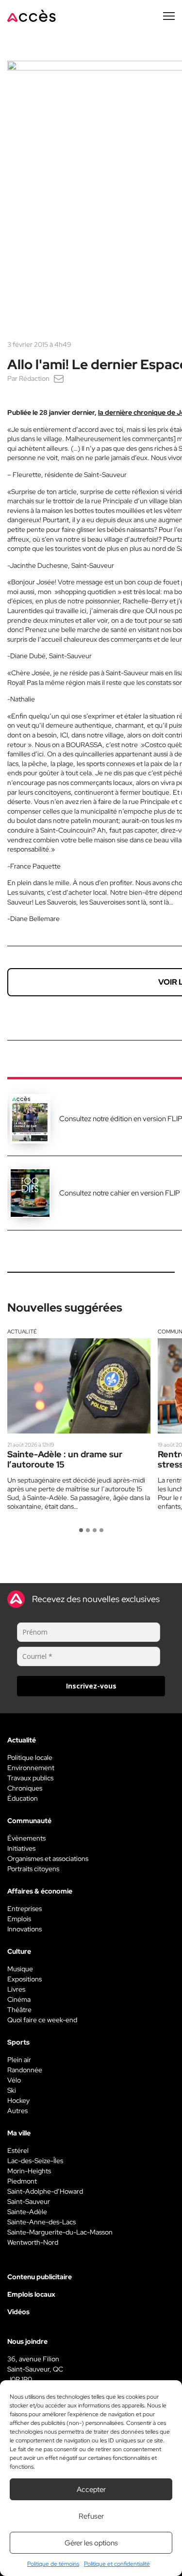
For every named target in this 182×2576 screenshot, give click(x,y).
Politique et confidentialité (117, 2564)
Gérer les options (91, 2543)
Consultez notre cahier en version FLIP (120, 1193)
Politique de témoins (53, 2564)
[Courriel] (59, 378)
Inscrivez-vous (91, 1686)
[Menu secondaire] (169, 16)
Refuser (91, 2516)
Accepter (91, 2490)
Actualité (22, 1331)
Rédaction (34, 378)
